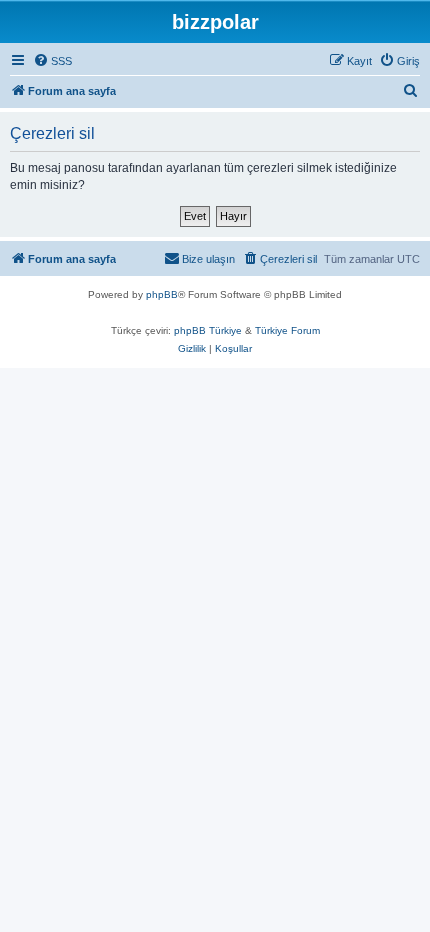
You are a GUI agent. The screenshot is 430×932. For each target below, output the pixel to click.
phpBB (162, 294)
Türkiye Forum (287, 330)
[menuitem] (52, 61)
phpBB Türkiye (208, 330)
